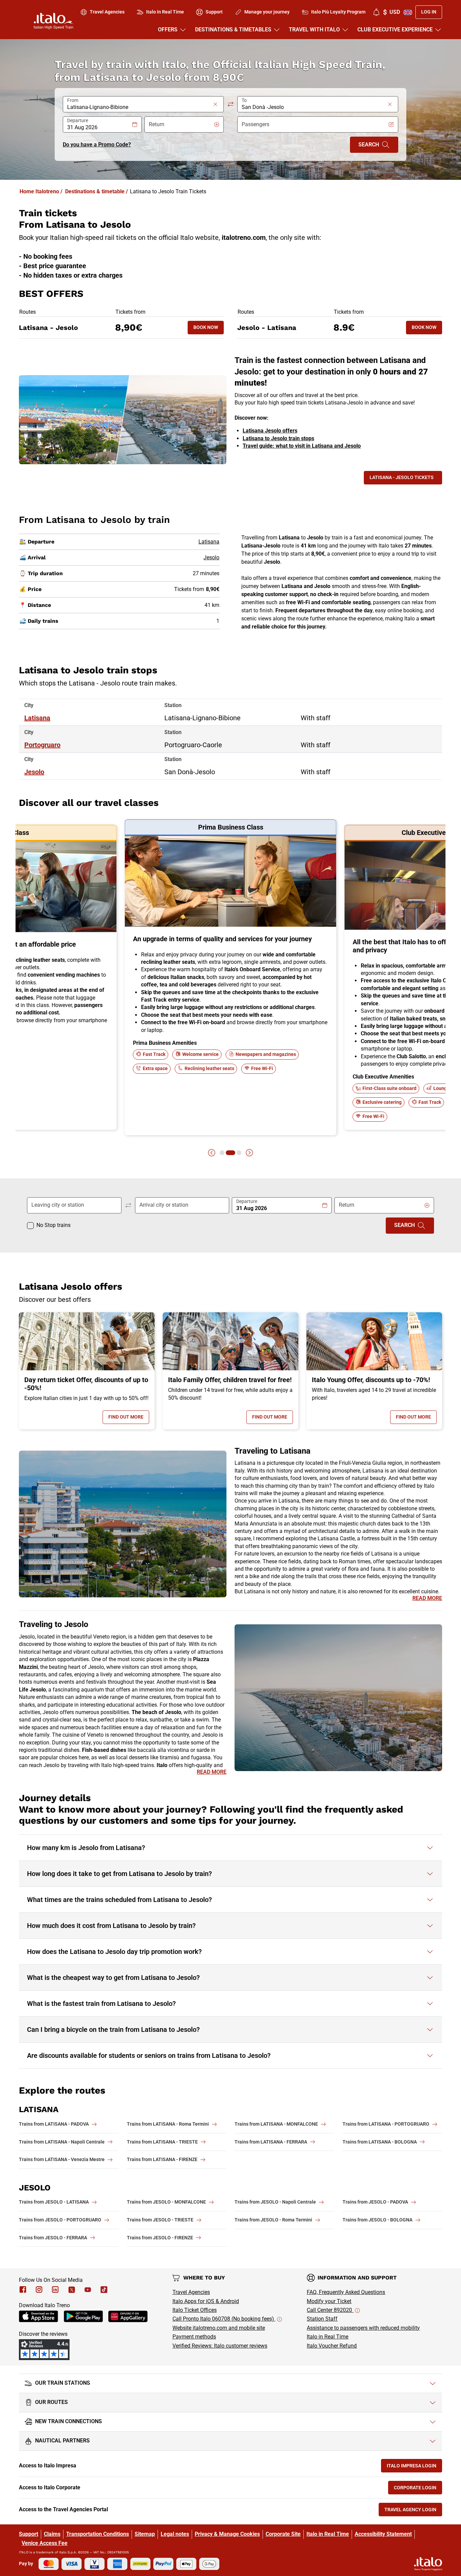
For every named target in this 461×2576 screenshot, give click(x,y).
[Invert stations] (231, 104)
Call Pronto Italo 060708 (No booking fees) (224, 2319)
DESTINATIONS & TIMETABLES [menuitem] (233, 30)
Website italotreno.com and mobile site (219, 2328)
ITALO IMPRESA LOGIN (414, 2467)
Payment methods (194, 2337)
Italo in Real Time (328, 2337)
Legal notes (175, 2534)
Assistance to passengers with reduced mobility (363, 2328)
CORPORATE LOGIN (418, 2489)
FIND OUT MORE (129, 1418)
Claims (52, 2534)
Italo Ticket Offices (195, 2310)
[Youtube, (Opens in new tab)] (88, 2290)
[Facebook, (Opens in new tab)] (23, 2290)
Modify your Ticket (329, 2301)
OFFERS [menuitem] (168, 30)
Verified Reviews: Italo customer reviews (220, 2346)
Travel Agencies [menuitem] (107, 12)
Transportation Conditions (98, 2534)
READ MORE (427, 1598)
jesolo (34, 772)
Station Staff (322, 2319)
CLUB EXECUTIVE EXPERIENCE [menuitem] (395, 30)
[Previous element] (212, 1153)
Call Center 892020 (330, 2310)
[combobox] (139, 107)
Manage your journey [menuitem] (267, 12)
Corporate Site (283, 2534)
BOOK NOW (209, 329)
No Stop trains (53, 1225)
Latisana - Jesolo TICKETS (402, 477)
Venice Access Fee (45, 2543)
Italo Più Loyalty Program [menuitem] (338, 12)
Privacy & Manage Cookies (227, 2534)
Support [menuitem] (214, 12)
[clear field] (215, 104)
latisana (37, 718)
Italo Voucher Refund (332, 2346)
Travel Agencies (191, 2292)
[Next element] (249, 1153)
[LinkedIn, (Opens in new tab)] (55, 2290)
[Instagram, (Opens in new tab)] (39, 2290)
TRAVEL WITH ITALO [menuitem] (314, 30)
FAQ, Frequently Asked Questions (346, 2292)
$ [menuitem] (391, 12)
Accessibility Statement (383, 2534)
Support (29, 2534)
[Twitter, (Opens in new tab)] (72, 2290)
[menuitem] (376, 12)
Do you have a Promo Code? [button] (97, 145)
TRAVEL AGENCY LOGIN (413, 2511)
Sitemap (145, 2534)
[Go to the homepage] (53, 21)
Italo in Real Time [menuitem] (165, 12)
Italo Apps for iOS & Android (206, 2301)
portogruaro (42, 745)
